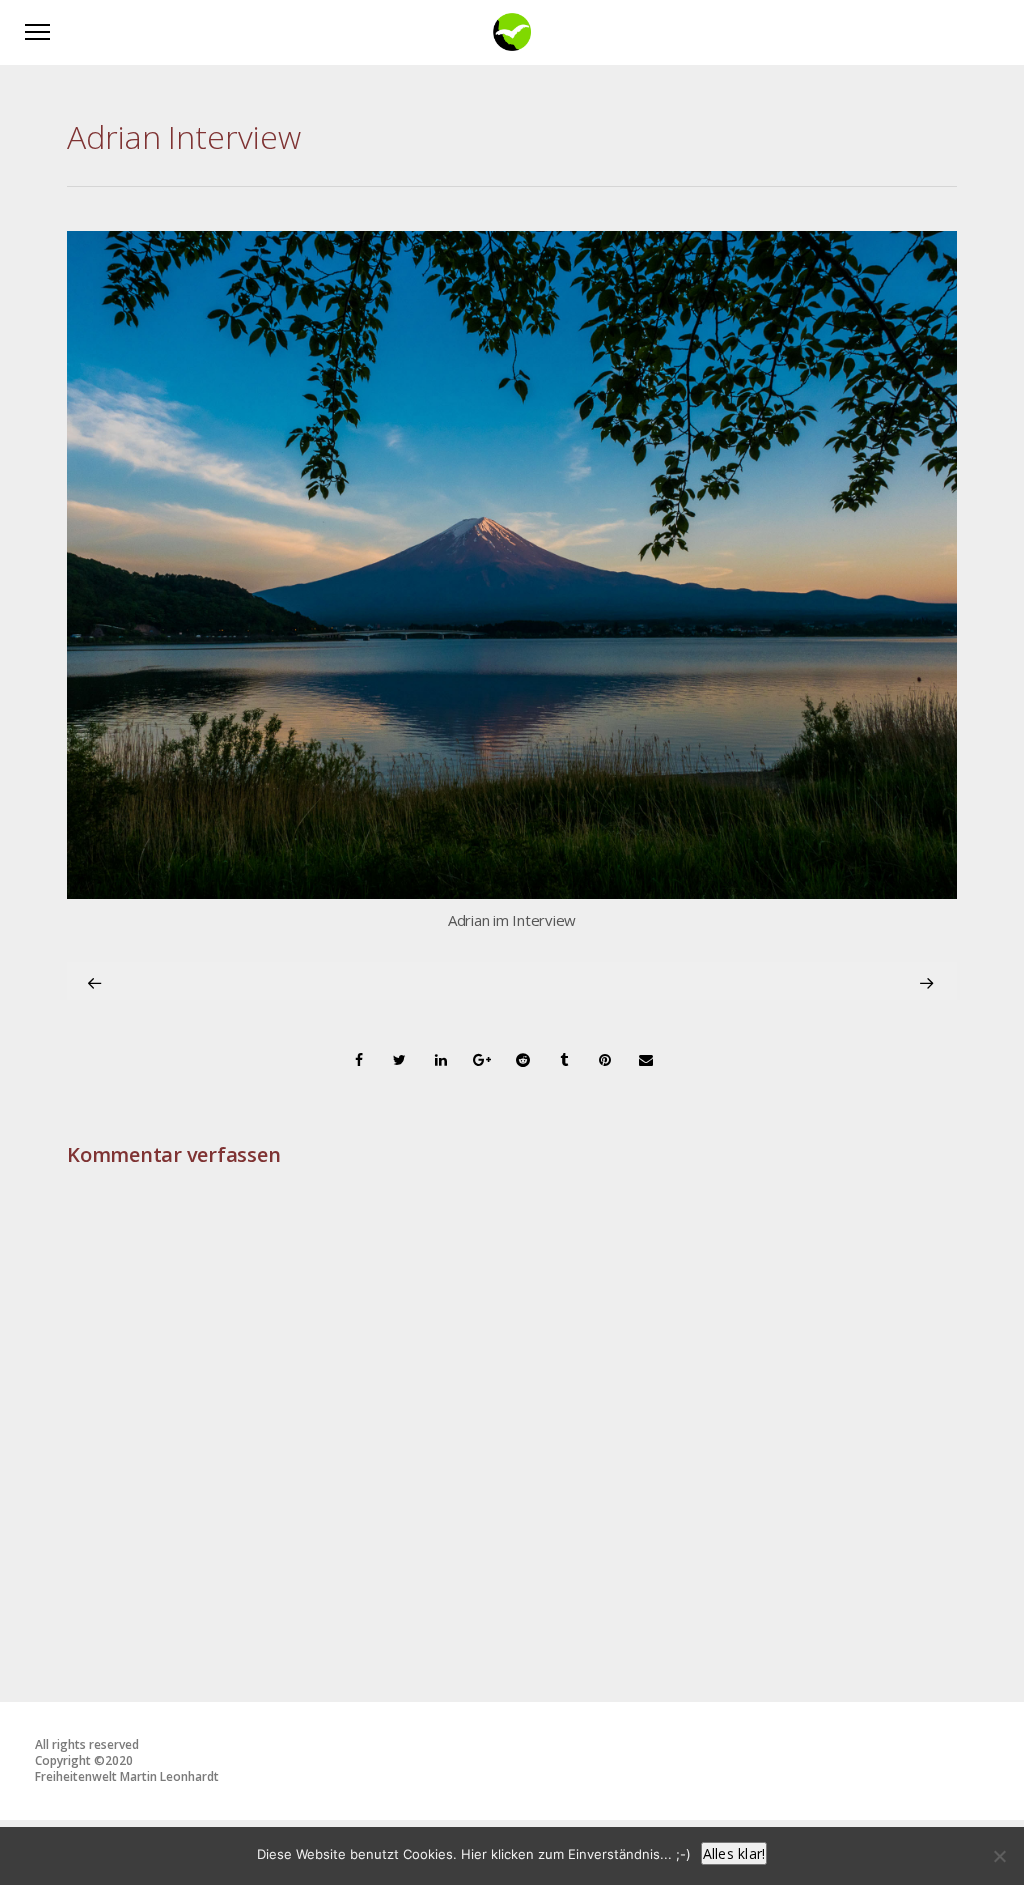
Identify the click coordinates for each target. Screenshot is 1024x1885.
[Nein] (999, 1856)
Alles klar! (734, 1853)
